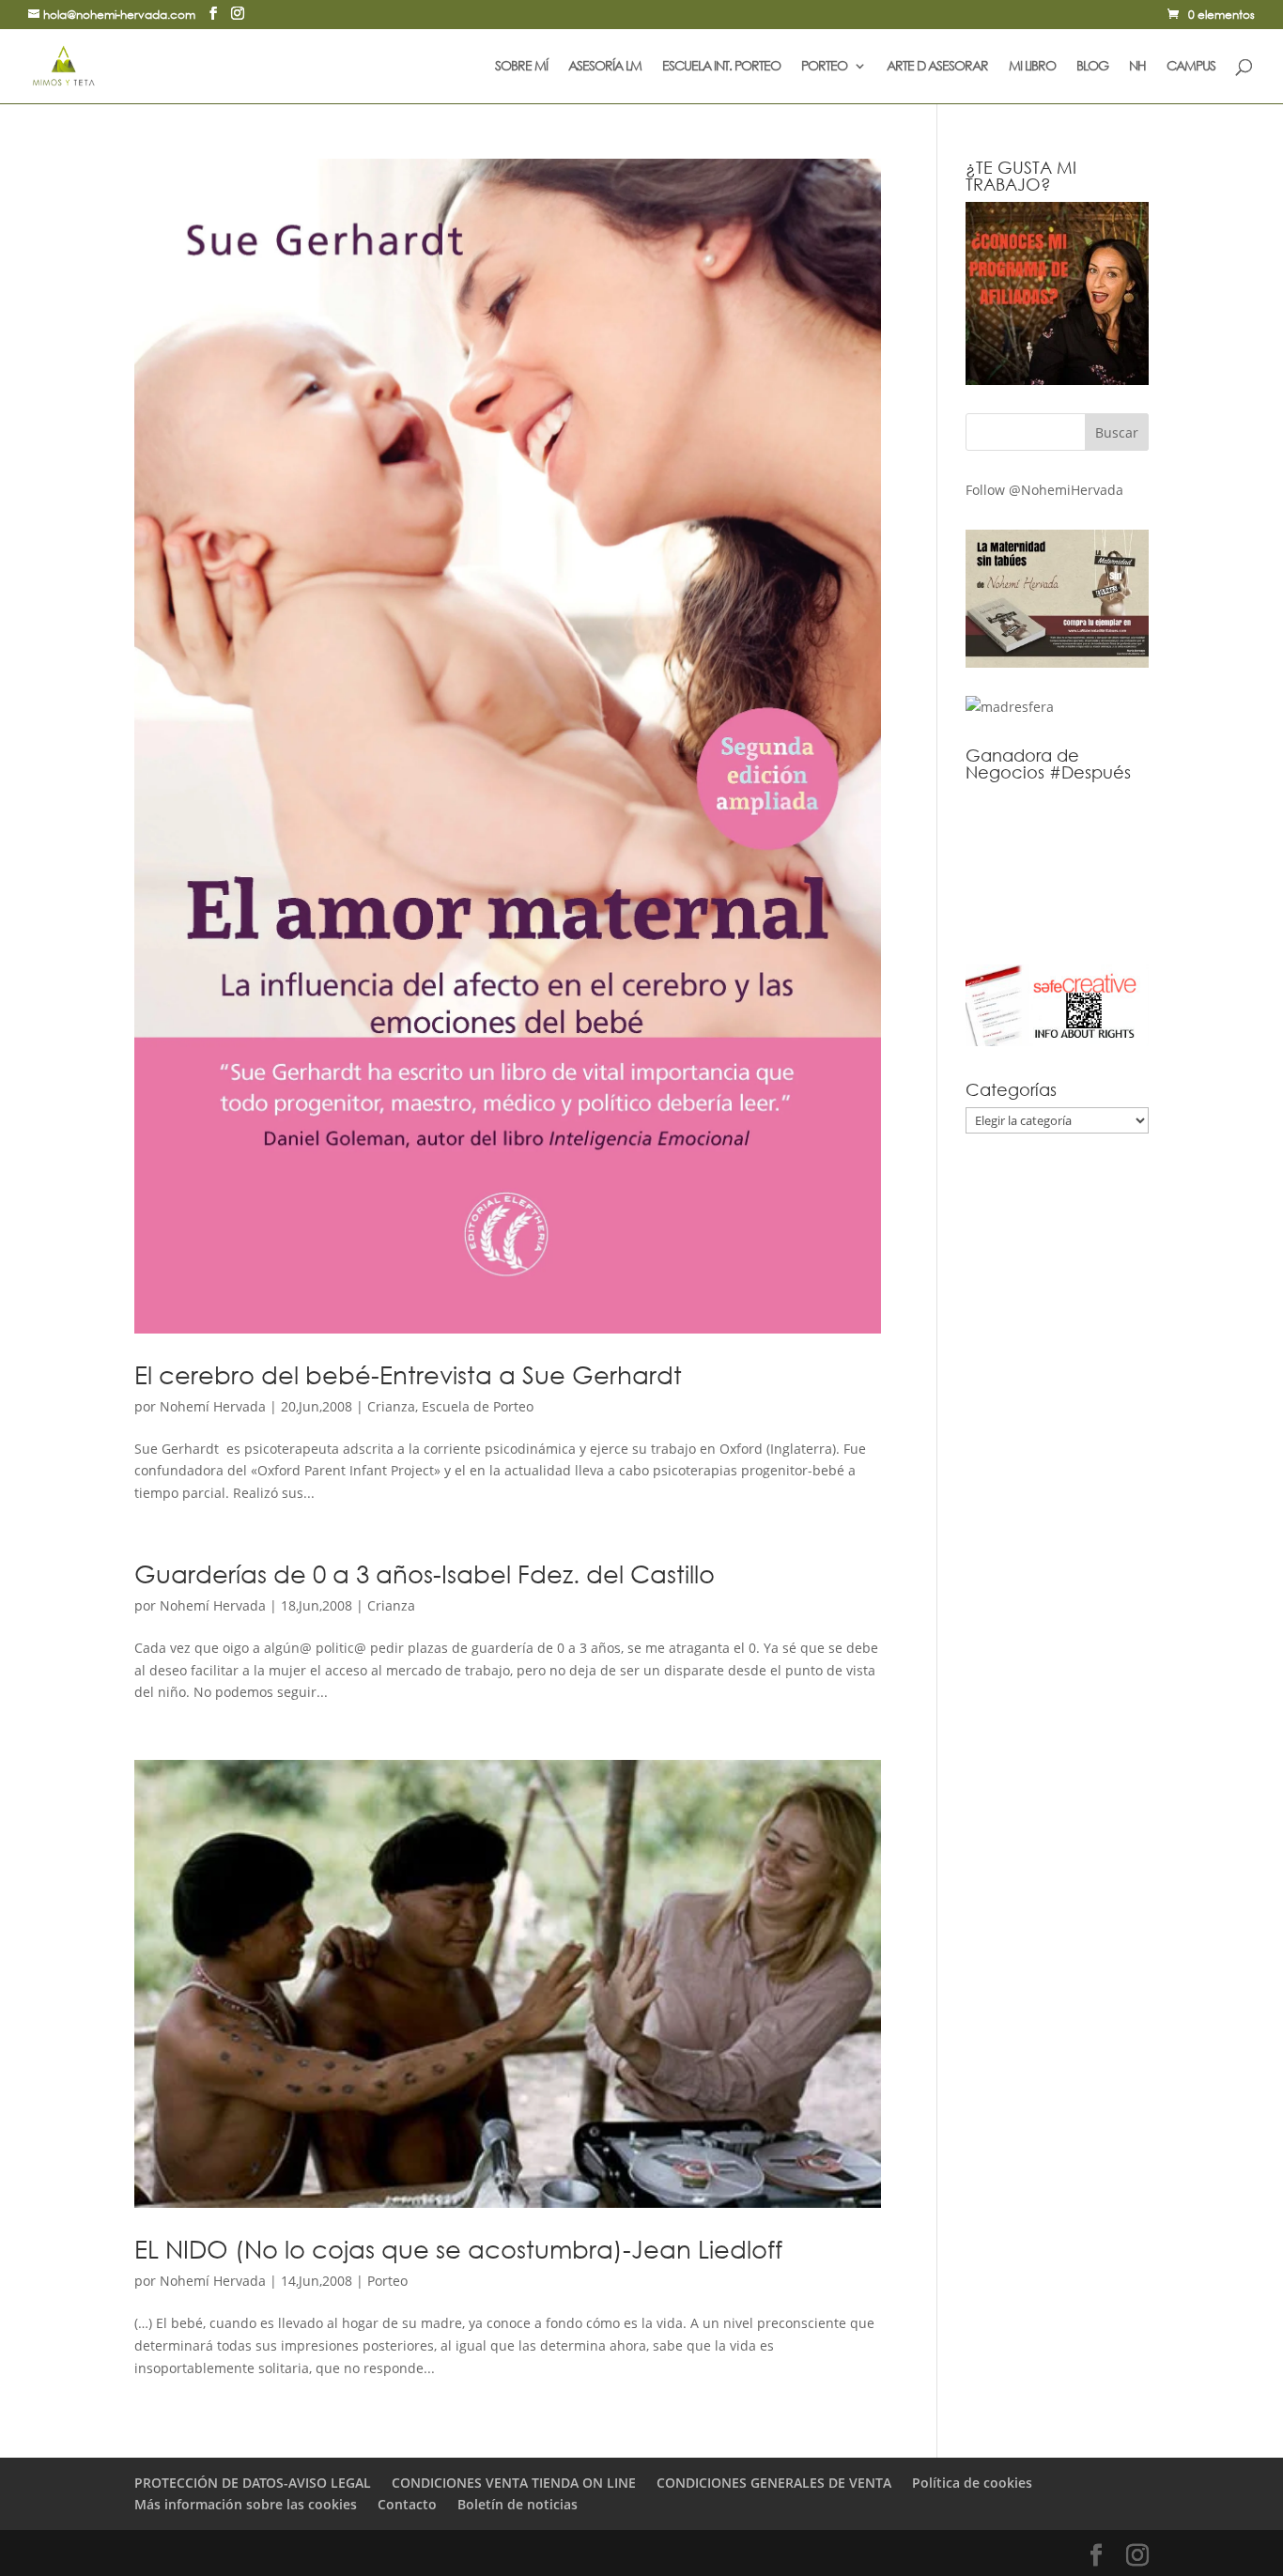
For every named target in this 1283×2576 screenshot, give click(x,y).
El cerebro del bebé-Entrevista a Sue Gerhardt (408, 1374)
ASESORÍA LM (605, 67)
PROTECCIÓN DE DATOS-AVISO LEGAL (253, 2483)
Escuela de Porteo (478, 1406)
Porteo (387, 2281)
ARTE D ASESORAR (937, 67)
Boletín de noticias (518, 2504)
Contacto (407, 2504)
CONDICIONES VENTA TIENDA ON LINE (514, 2483)
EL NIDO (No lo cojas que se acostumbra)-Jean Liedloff (458, 2248)
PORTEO (824, 67)
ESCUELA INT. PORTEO (721, 67)
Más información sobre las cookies (246, 2504)
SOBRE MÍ (521, 67)
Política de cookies (972, 2483)
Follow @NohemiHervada (1044, 490)
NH (1137, 67)
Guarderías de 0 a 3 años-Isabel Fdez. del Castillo (425, 1573)
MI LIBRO (1032, 67)
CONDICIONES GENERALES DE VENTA (774, 2483)
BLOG (1092, 67)
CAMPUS (1191, 67)
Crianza (391, 1406)
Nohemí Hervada (213, 1406)
